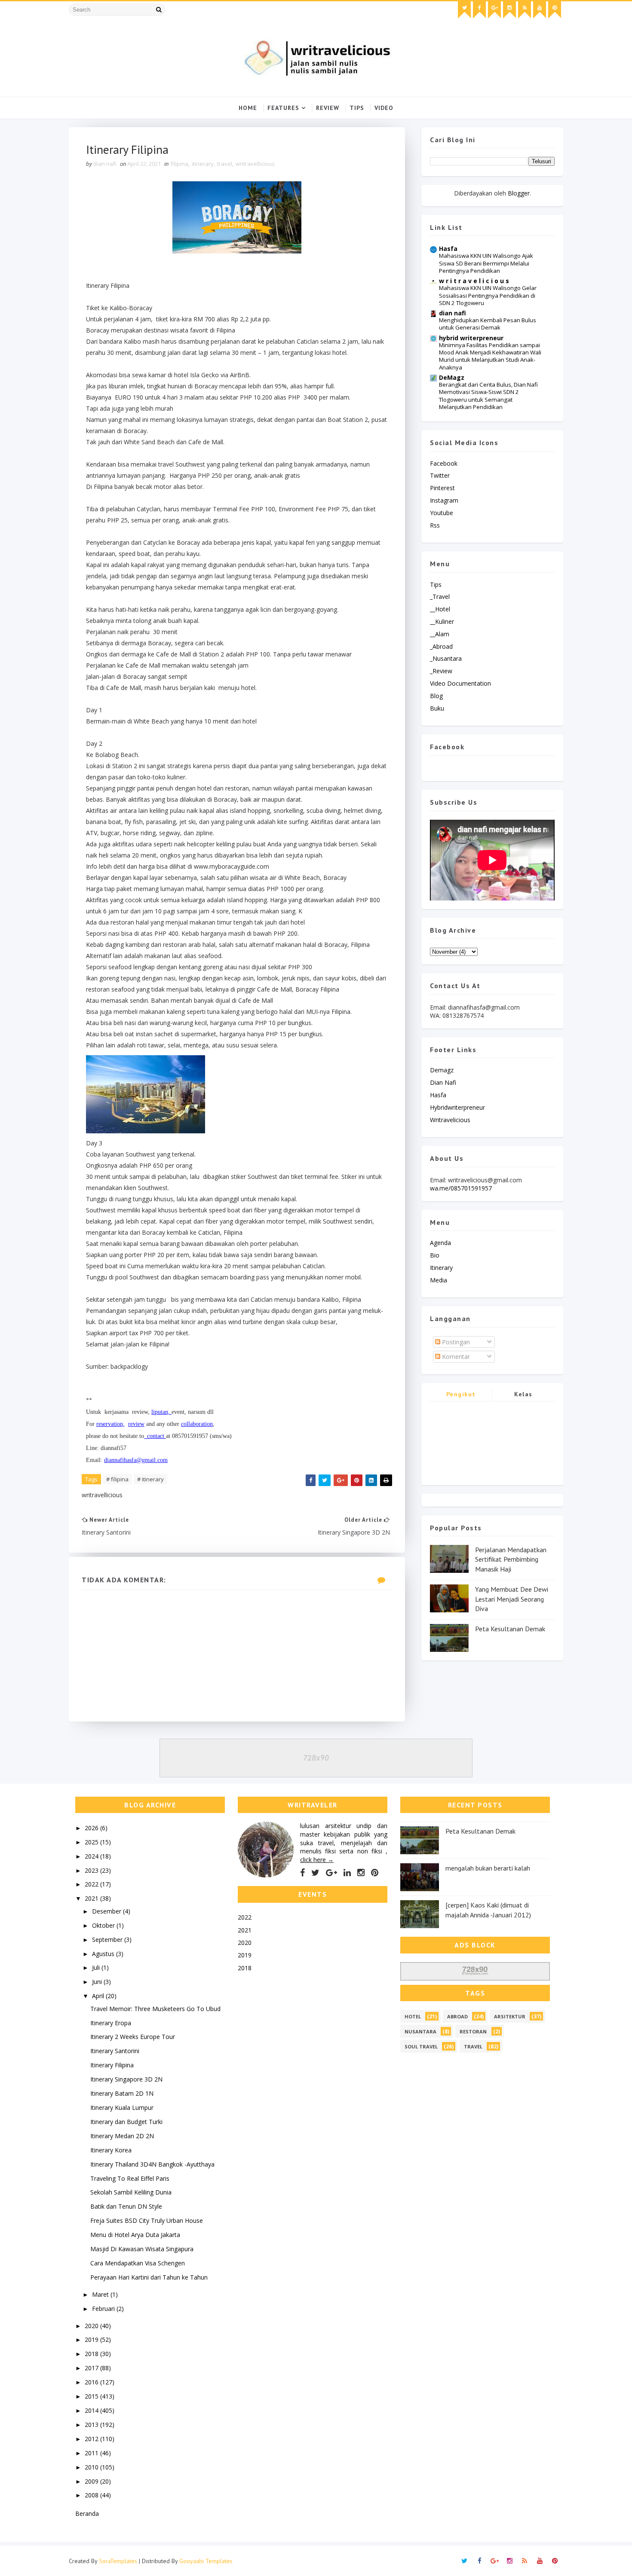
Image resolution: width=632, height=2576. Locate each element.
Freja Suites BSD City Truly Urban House (147, 2220)
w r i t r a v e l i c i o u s (474, 281)
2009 (92, 2481)
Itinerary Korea (111, 2150)
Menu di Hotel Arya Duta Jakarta (135, 2235)
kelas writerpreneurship (523, 1396)
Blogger (519, 193)
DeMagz (452, 377)
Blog (436, 696)
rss (435, 525)
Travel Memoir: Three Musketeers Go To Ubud (155, 2009)
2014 (92, 2410)
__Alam (440, 634)
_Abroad (441, 646)
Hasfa (448, 249)
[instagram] (509, 10)
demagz (442, 1070)
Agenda (440, 1243)
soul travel (421, 2046)
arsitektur (510, 2016)
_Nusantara (446, 658)
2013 (92, 2425)
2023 (92, 1870)
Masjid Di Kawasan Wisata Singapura (142, 2249)
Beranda (87, 2513)
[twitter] (464, 10)
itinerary (203, 164)
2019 (92, 2339)
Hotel (413, 2016)
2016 (92, 2382)
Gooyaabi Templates (206, 2561)
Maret (101, 2294)
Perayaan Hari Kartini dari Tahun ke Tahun (149, 2277)
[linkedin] (347, 1873)
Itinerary (441, 1268)
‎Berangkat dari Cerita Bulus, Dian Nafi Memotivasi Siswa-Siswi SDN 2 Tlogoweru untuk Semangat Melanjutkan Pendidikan (488, 396)
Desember (107, 1911)
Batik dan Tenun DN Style (126, 2206)
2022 (92, 1884)
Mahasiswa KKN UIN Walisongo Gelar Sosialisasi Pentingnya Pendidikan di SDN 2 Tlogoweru (488, 295)
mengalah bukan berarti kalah (488, 1868)
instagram (444, 500)
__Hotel (440, 609)
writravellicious (255, 164)
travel (225, 164)
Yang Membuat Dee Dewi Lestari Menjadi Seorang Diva (512, 1599)
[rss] (525, 10)
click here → (317, 1860)
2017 (92, 2368)
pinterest (442, 488)
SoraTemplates (118, 2561)
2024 (92, 1856)
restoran (473, 2031)
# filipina (117, 1479)
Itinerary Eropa (111, 2023)
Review (328, 108)
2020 (92, 2326)
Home (248, 108)
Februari (104, 2309)
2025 (92, 1842)
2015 (92, 2396)
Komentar (455, 1357)
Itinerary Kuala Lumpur (122, 2107)
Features (283, 108)
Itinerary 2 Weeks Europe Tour (133, 2037)
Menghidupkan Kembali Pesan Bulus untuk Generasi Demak (488, 324)
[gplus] (494, 10)
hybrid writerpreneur (471, 338)
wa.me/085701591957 (461, 1188)
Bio (435, 1255)
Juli (97, 1967)
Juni (98, 1982)
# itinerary (150, 1479)
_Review (441, 671)
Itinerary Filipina (112, 2065)
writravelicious (450, 1120)
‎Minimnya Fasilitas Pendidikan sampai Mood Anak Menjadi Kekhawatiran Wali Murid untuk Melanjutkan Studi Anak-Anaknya (490, 356)
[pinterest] (555, 10)
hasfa (438, 1095)
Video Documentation (460, 683)
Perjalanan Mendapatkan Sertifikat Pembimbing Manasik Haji (511, 1559)
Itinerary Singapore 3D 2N (126, 2079)
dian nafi (453, 313)
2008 (92, 2495)
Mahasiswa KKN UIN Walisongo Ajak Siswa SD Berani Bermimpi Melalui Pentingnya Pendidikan (486, 263)
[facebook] (479, 10)
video (384, 108)
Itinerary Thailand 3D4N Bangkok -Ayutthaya (152, 2164)
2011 (92, 2453)
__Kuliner (442, 621)
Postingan (455, 1342)
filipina (179, 164)
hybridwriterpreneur (457, 1107)
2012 (92, 2439)
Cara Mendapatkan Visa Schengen (138, 2263)
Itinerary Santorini (115, 2051)
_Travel (440, 597)
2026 (92, 1828)
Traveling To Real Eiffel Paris (130, 2178)
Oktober (104, 1925)
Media (439, 1280)
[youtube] (540, 10)
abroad (457, 2016)
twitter (440, 475)
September (108, 1940)
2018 (92, 2354)
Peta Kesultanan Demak (510, 1629)
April (99, 1996)
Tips (357, 108)
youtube (442, 513)
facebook (444, 463)
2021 (92, 1898)
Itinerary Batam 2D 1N (122, 2093)
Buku (437, 708)
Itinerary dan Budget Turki (126, 2122)
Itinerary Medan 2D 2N (122, 2136)
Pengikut (461, 1394)
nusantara (420, 2031)
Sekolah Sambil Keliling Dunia (131, 2192)
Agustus (104, 1954)
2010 (92, 2467)
